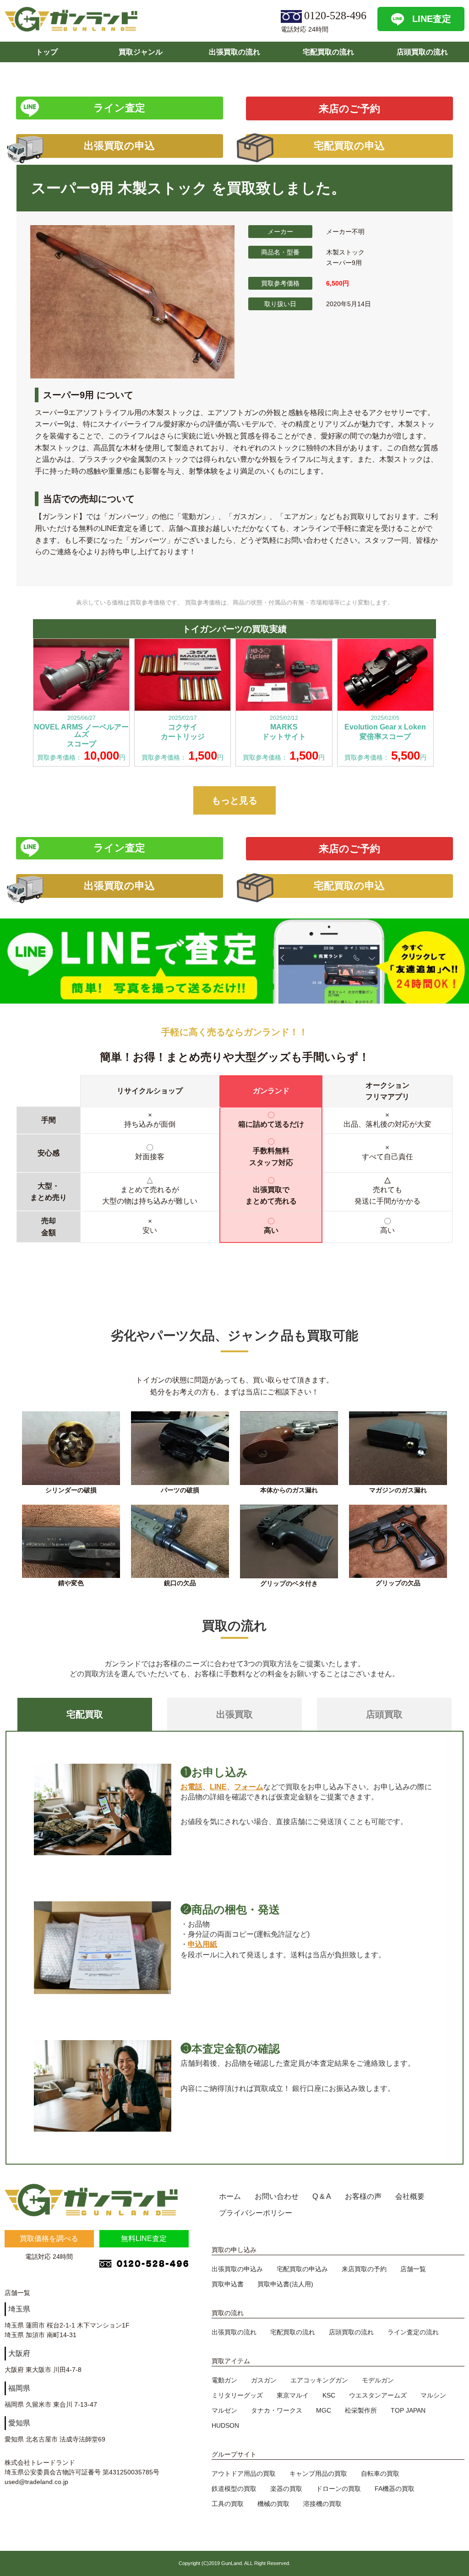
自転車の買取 (380, 2473)
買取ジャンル (141, 52)
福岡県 (19, 2388)
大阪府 (19, 2353)
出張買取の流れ (234, 52)
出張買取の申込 (119, 146)
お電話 (191, 1787)
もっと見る (234, 800)
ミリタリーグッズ (237, 2395)
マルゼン (224, 2410)
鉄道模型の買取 (234, 2489)
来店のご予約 (349, 109)
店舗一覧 (413, 2269)
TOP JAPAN (408, 2410)
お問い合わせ (277, 2196)
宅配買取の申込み (302, 2269)
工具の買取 (228, 2504)
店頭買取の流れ (422, 52)
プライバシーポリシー (256, 2213)
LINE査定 (432, 19)
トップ (47, 52)
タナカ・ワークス (277, 2410)
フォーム (249, 1787)
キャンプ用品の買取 (318, 2473)
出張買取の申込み (237, 2269)
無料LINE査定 (144, 2238)
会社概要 (410, 2196)
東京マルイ (293, 2395)
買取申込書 (228, 2284)
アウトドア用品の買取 (244, 2473)
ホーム (230, 2196)
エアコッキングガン (319, 2380)
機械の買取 (273, 2504)
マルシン (433, 2395)
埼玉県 (19, 2309)
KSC (329, 2395)
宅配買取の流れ (328, 52)
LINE (218, 1787)
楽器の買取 (286, 2489)
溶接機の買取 (322, 2504)
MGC (324, 2410)
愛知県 (19, 2423)
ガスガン (264, 2380)
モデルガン (378, 2380)
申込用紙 (202, 1944)
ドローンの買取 (338, 2489)
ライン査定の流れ (413, 2332)
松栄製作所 (361, 2410)
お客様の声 (363, 2196)
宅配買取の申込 (349, 146)
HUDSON (225, 2425)
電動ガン (224, 2380)
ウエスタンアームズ (378, 2395)
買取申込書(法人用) (285, 2284)
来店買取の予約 (364, 2269)
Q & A (322, 2196)
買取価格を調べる (49, 2238)
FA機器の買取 (395, 2489)
